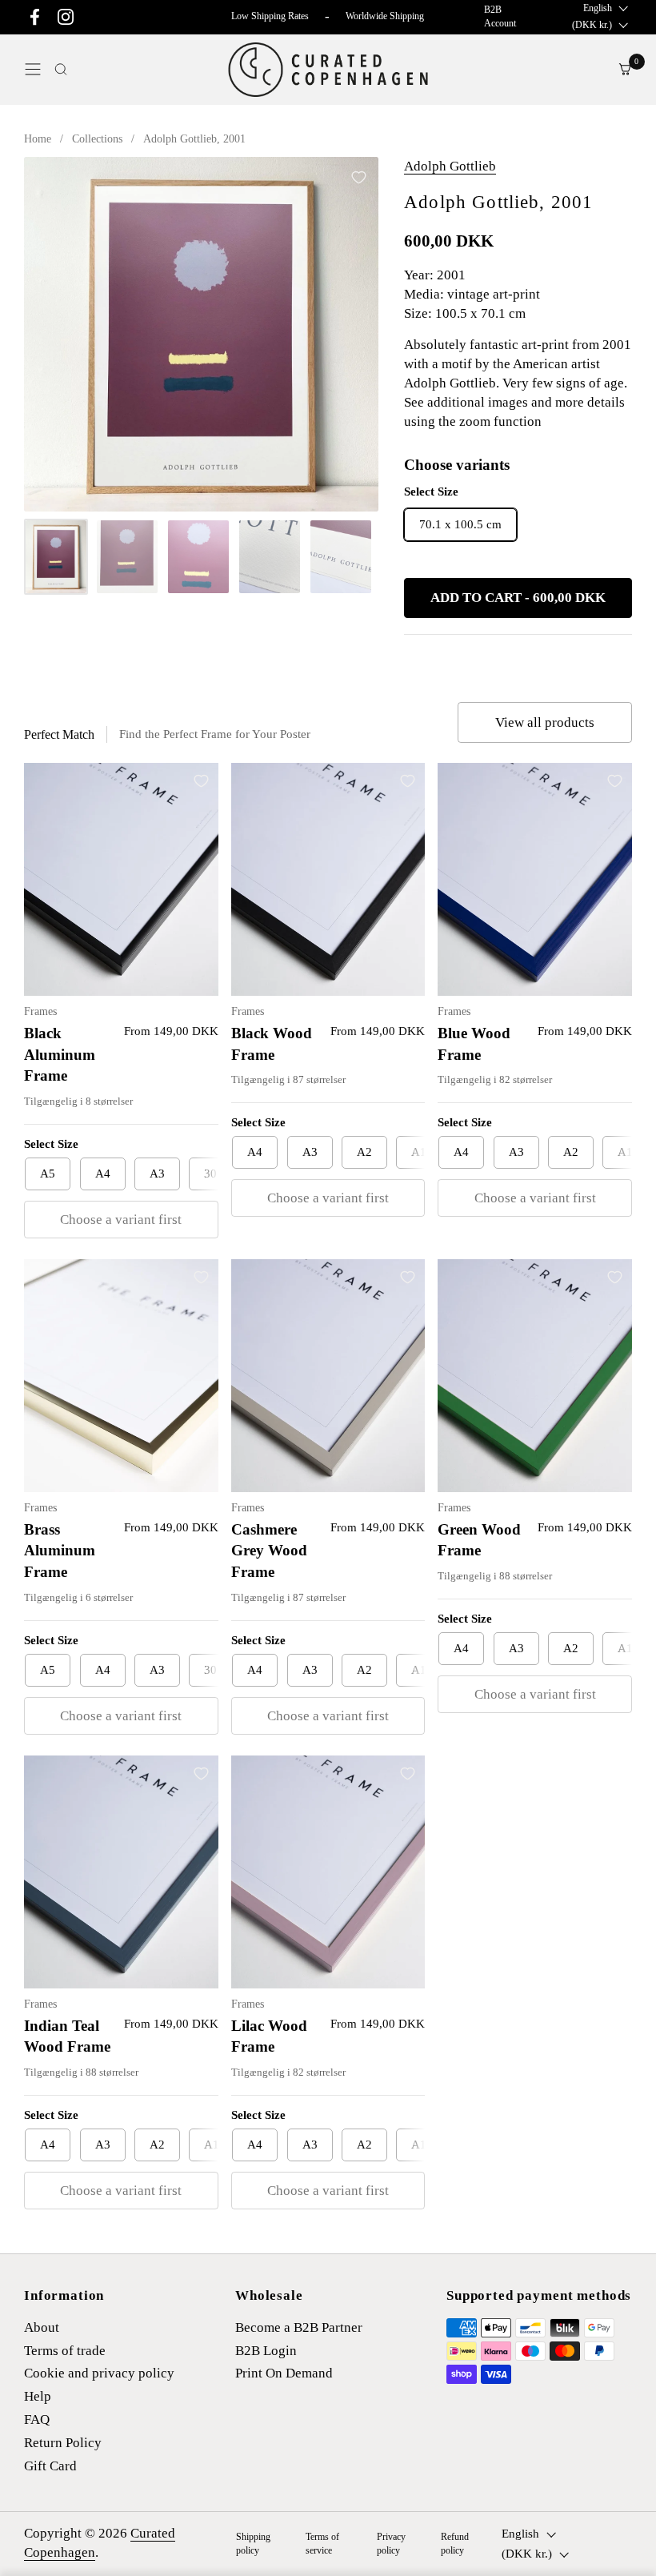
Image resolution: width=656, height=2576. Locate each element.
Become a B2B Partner (299, 2327)
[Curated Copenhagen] (328, 70)
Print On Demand (284, 2373)
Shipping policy (253, 2544)
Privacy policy (391, 2544)
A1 (419, 1152)
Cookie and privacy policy (99, 2373)
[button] (61, 69)
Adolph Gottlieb (450, 166)
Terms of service (322, 2544)
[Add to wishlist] (358, 177)
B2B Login (266, 2351)
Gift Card (50, 2466)
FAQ (37, 2420)
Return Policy (63, 2443)
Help (38, 2396)
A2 (364, 1152)
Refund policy (455, 2544)
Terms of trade (65, 2351)
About (42, 2327)
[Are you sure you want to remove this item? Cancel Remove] (201, 334)
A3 (157, 1174)
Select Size (51, 1144)
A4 (103, 1174)
